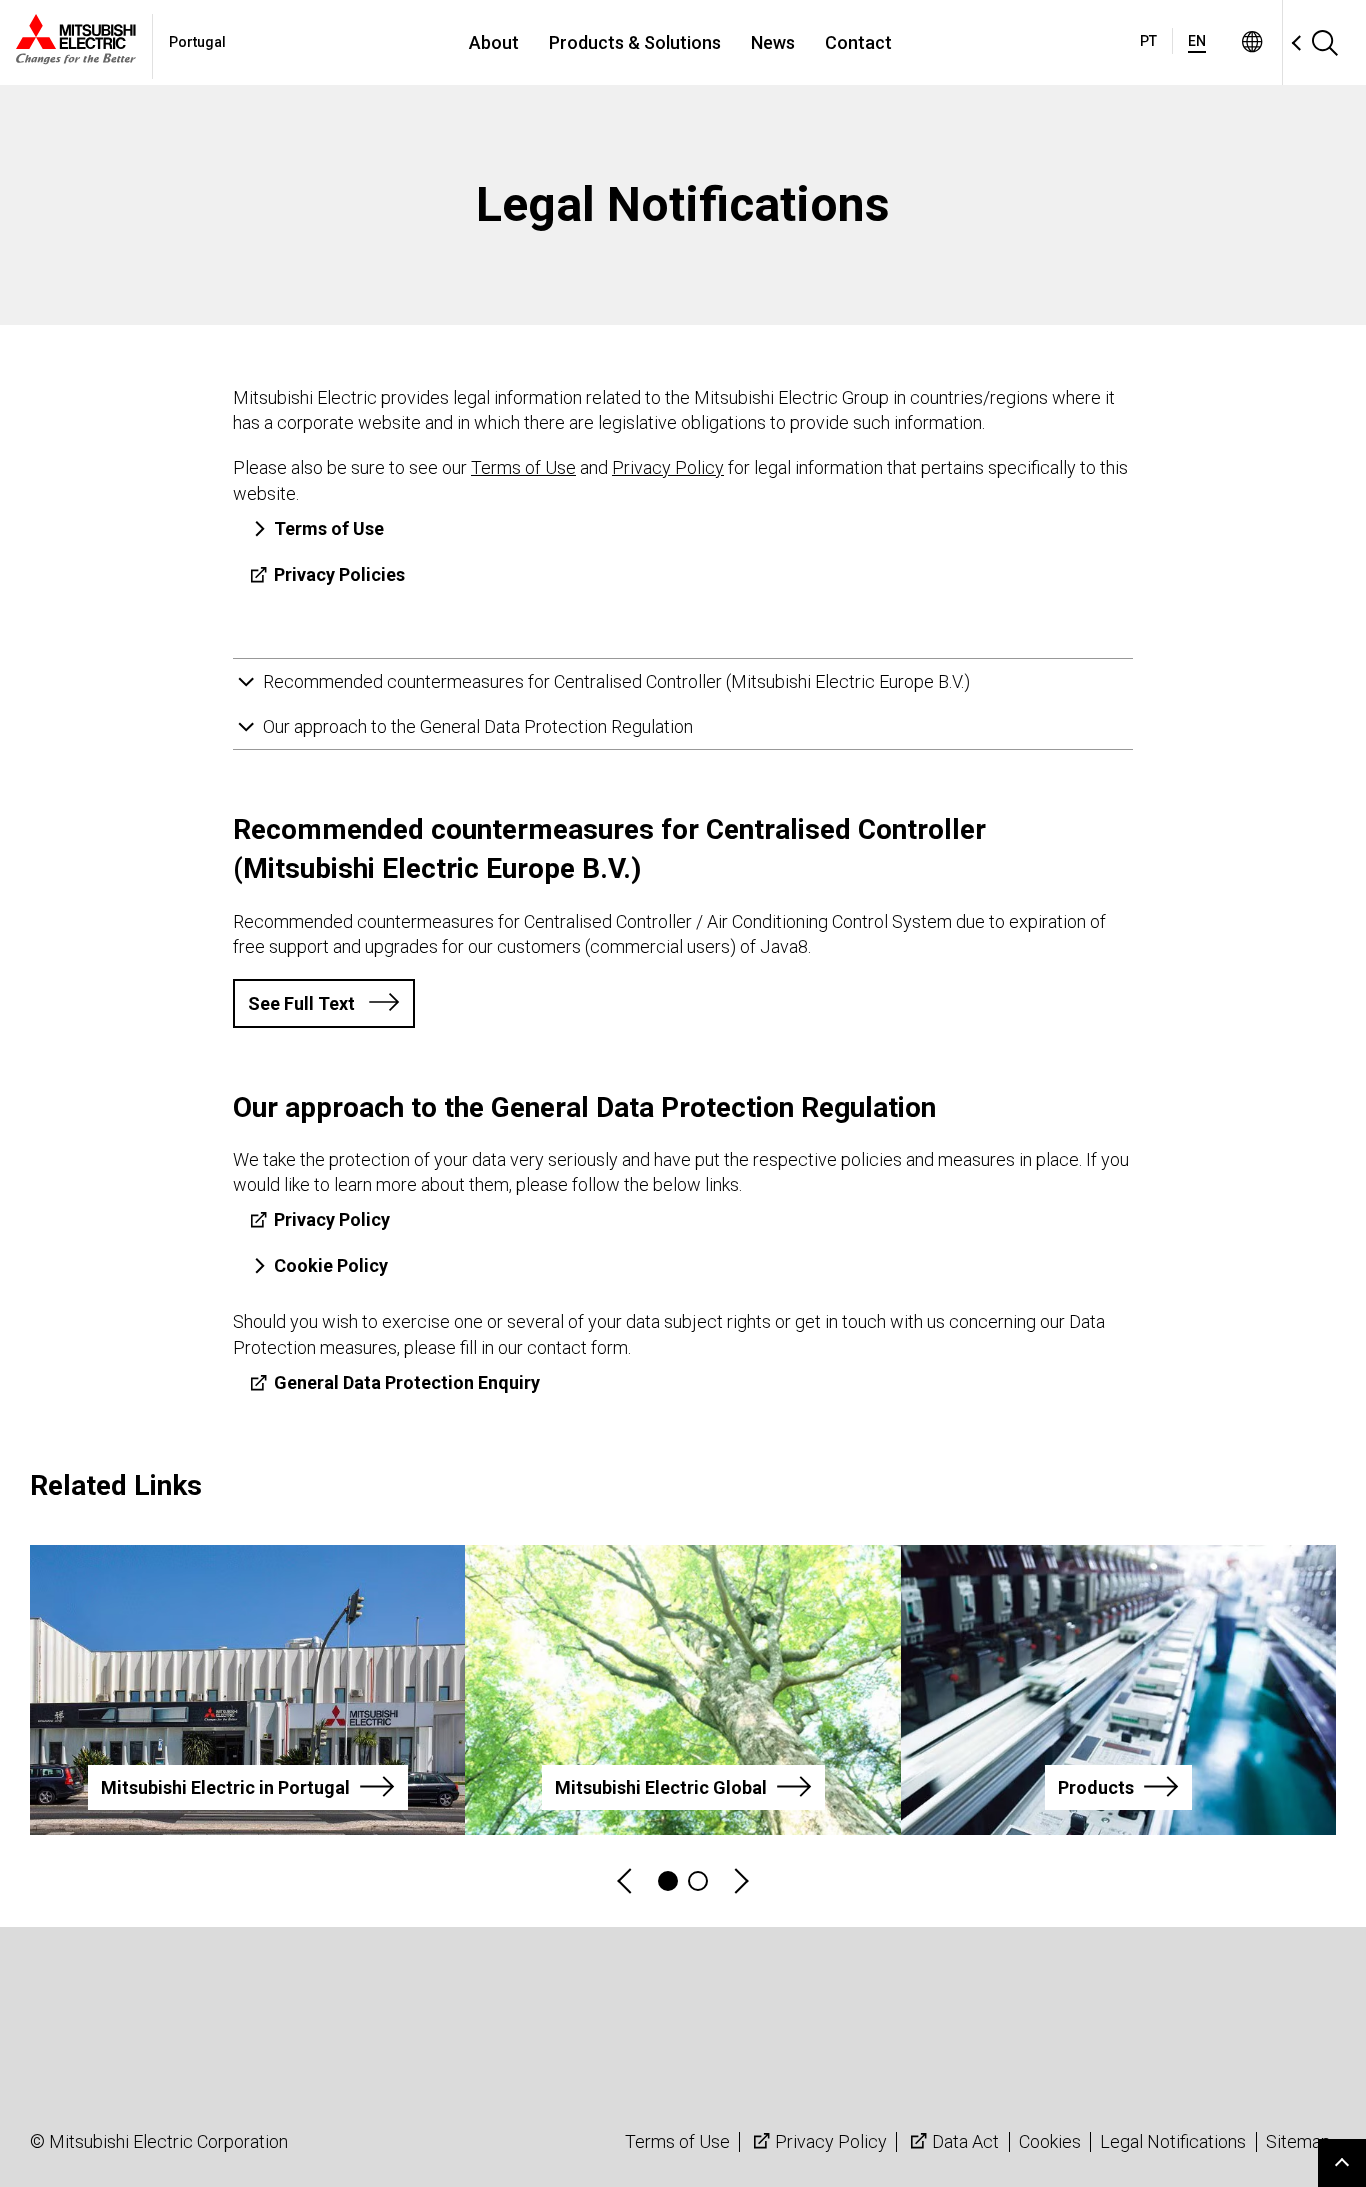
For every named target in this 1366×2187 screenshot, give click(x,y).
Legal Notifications (1173, 2141)
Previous (626, 1881)
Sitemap (1298, 2141)
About (494, 42)
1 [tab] (668, 1881)
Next (740, 1881)
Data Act (965, 2141)
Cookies (1050, 2141)
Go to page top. (1342, 2163)
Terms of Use (677, 2141)
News (773, 42)
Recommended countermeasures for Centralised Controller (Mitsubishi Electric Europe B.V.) (616, 681)
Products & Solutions (635, 42)
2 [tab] (698, 1881)
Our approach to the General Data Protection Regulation (478, 726)
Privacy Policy (831, 2141)
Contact (858, 42)
